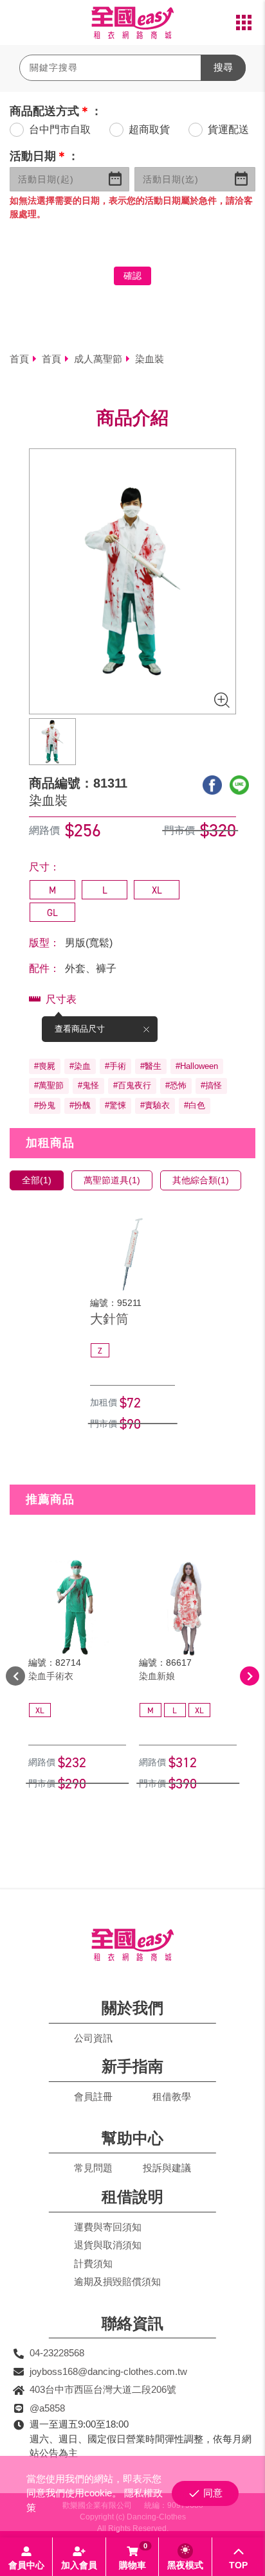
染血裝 (150, 359)
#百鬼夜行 (132, 1085)
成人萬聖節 (98, 359)
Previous (15, 1676)
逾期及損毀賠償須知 (117, 2281)
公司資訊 (93, 2038)
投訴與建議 (167, 2168)
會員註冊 (93, 2096)
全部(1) (37, 1180)
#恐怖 (176, 1085)
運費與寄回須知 (108, 2227)
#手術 (115, 1066)
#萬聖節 (49, 1085)
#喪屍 (45, 1066)
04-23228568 (57, 2353)
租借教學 (172, 2096)
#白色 (195, 1105)
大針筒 (109, 1319)
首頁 (19, 359)
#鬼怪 (88, 1085)
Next (250, 1676)
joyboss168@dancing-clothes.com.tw (108, 2371)
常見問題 (93, 2168)
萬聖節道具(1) (112, 1180)
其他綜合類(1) (201, 1180)
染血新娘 (157, 1676)
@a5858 (47, 2408)
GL (52, 913)
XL (157, 890)
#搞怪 (211, 1085)
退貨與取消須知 (108, 2245)
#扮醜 (80, 1105)
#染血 (80, 1066)
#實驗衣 (155, 1105)
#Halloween (197, 1066)
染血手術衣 (51, 1676)
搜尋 (223, 67)
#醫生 (151, 1066)
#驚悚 (115, 1105)
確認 (132, 276)
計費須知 (93, 2263)
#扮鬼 (45, 1105)
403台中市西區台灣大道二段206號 (103, 2389)
